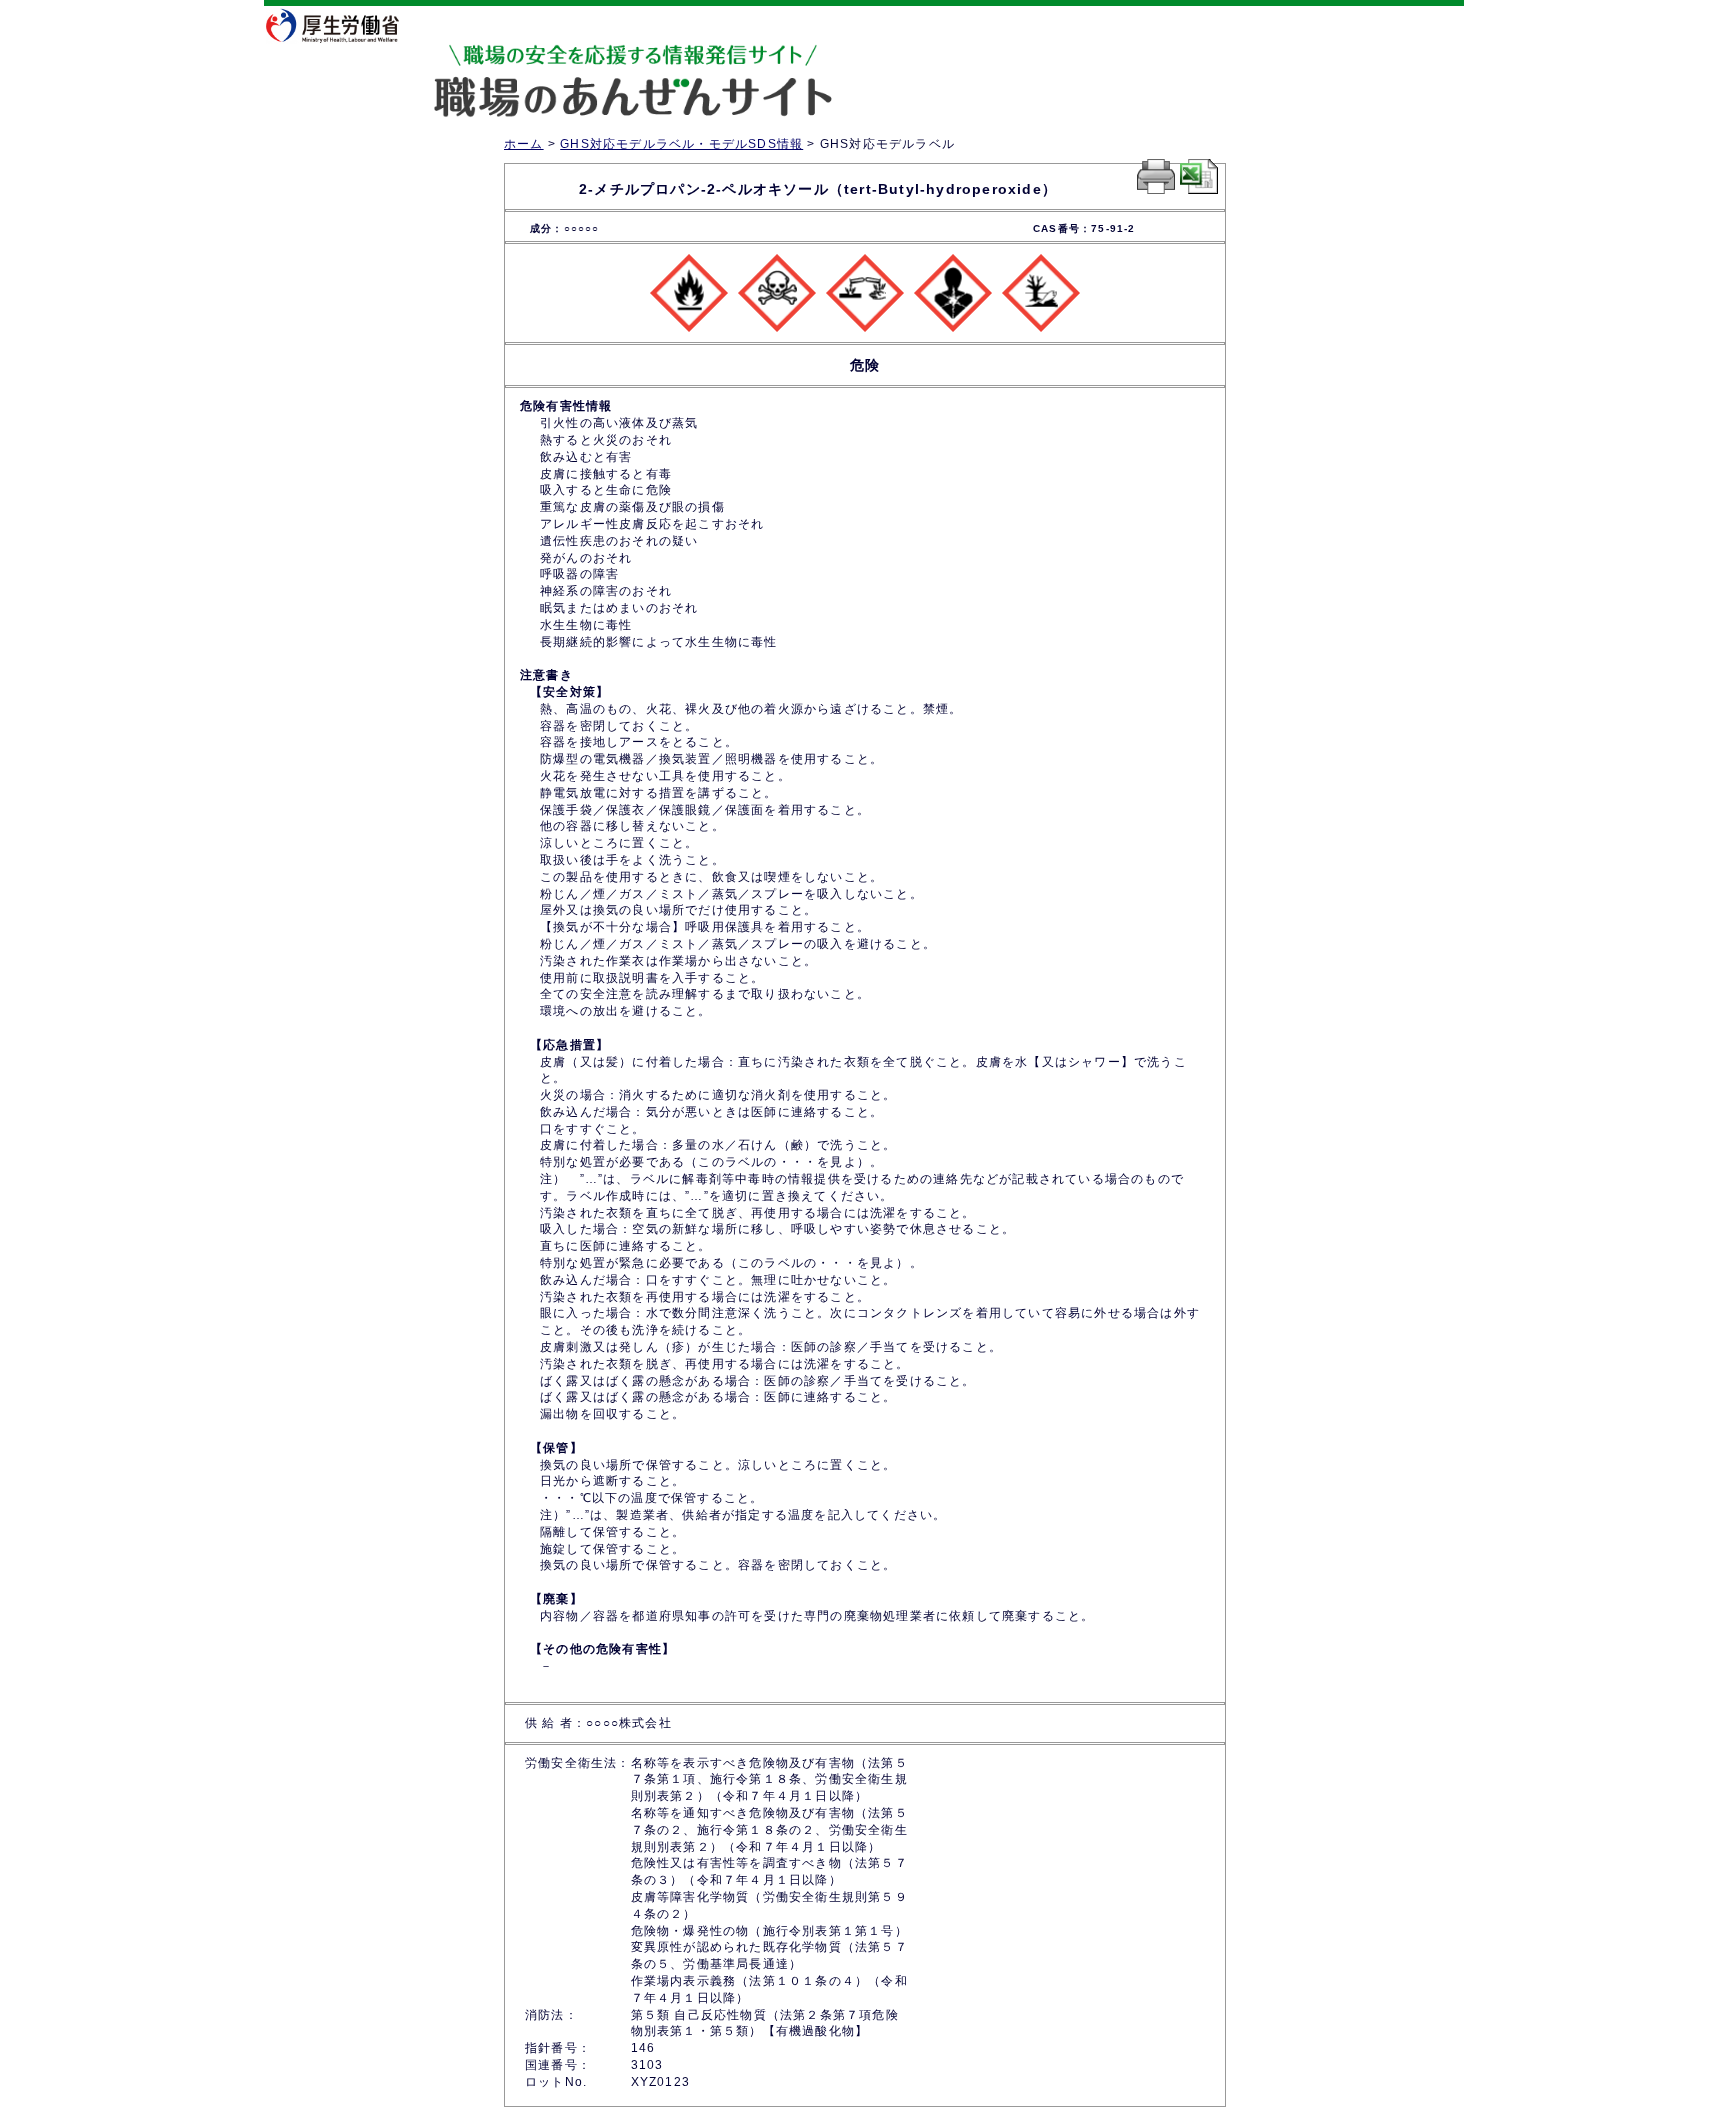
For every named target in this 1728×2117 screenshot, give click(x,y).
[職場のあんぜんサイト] (549, 63)
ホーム (524, 144)
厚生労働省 (344, 25)
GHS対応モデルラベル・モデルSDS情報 (681, 144)
